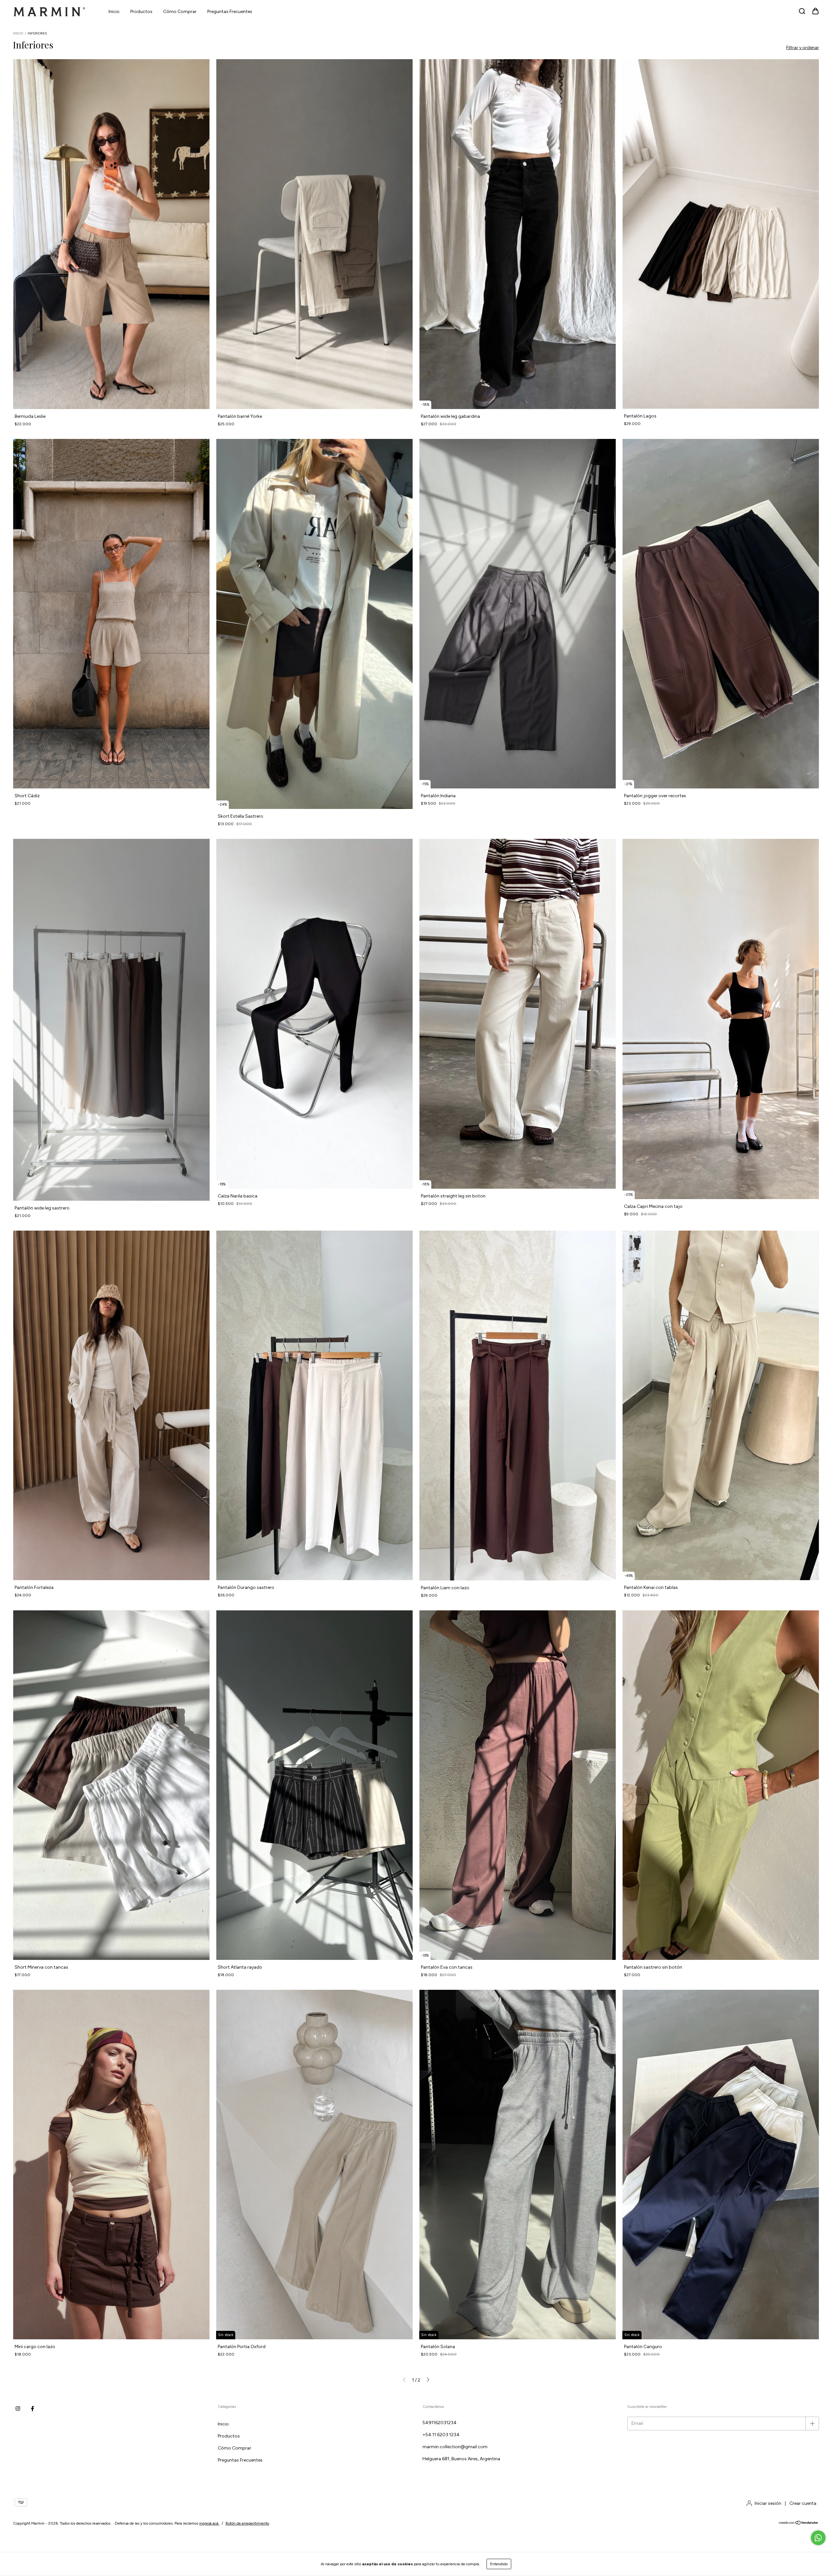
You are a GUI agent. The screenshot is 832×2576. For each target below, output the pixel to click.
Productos (141, 12)
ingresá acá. (209, 2523)
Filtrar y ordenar (803, 48)
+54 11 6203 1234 (441, 2435)
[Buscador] (802, 12)
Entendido (499, 2564)
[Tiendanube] (799, 2524)
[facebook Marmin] (32, 2409)
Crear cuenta (803, 2503)
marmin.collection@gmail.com (455, 2447)
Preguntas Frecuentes (230, 12)
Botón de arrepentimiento (247, 2523)
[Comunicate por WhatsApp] (818, 2538)
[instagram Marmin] (18, 2409)
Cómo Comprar (180, 12)
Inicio (114, 12)
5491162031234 (440, 2423)
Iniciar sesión (768, 2503)
